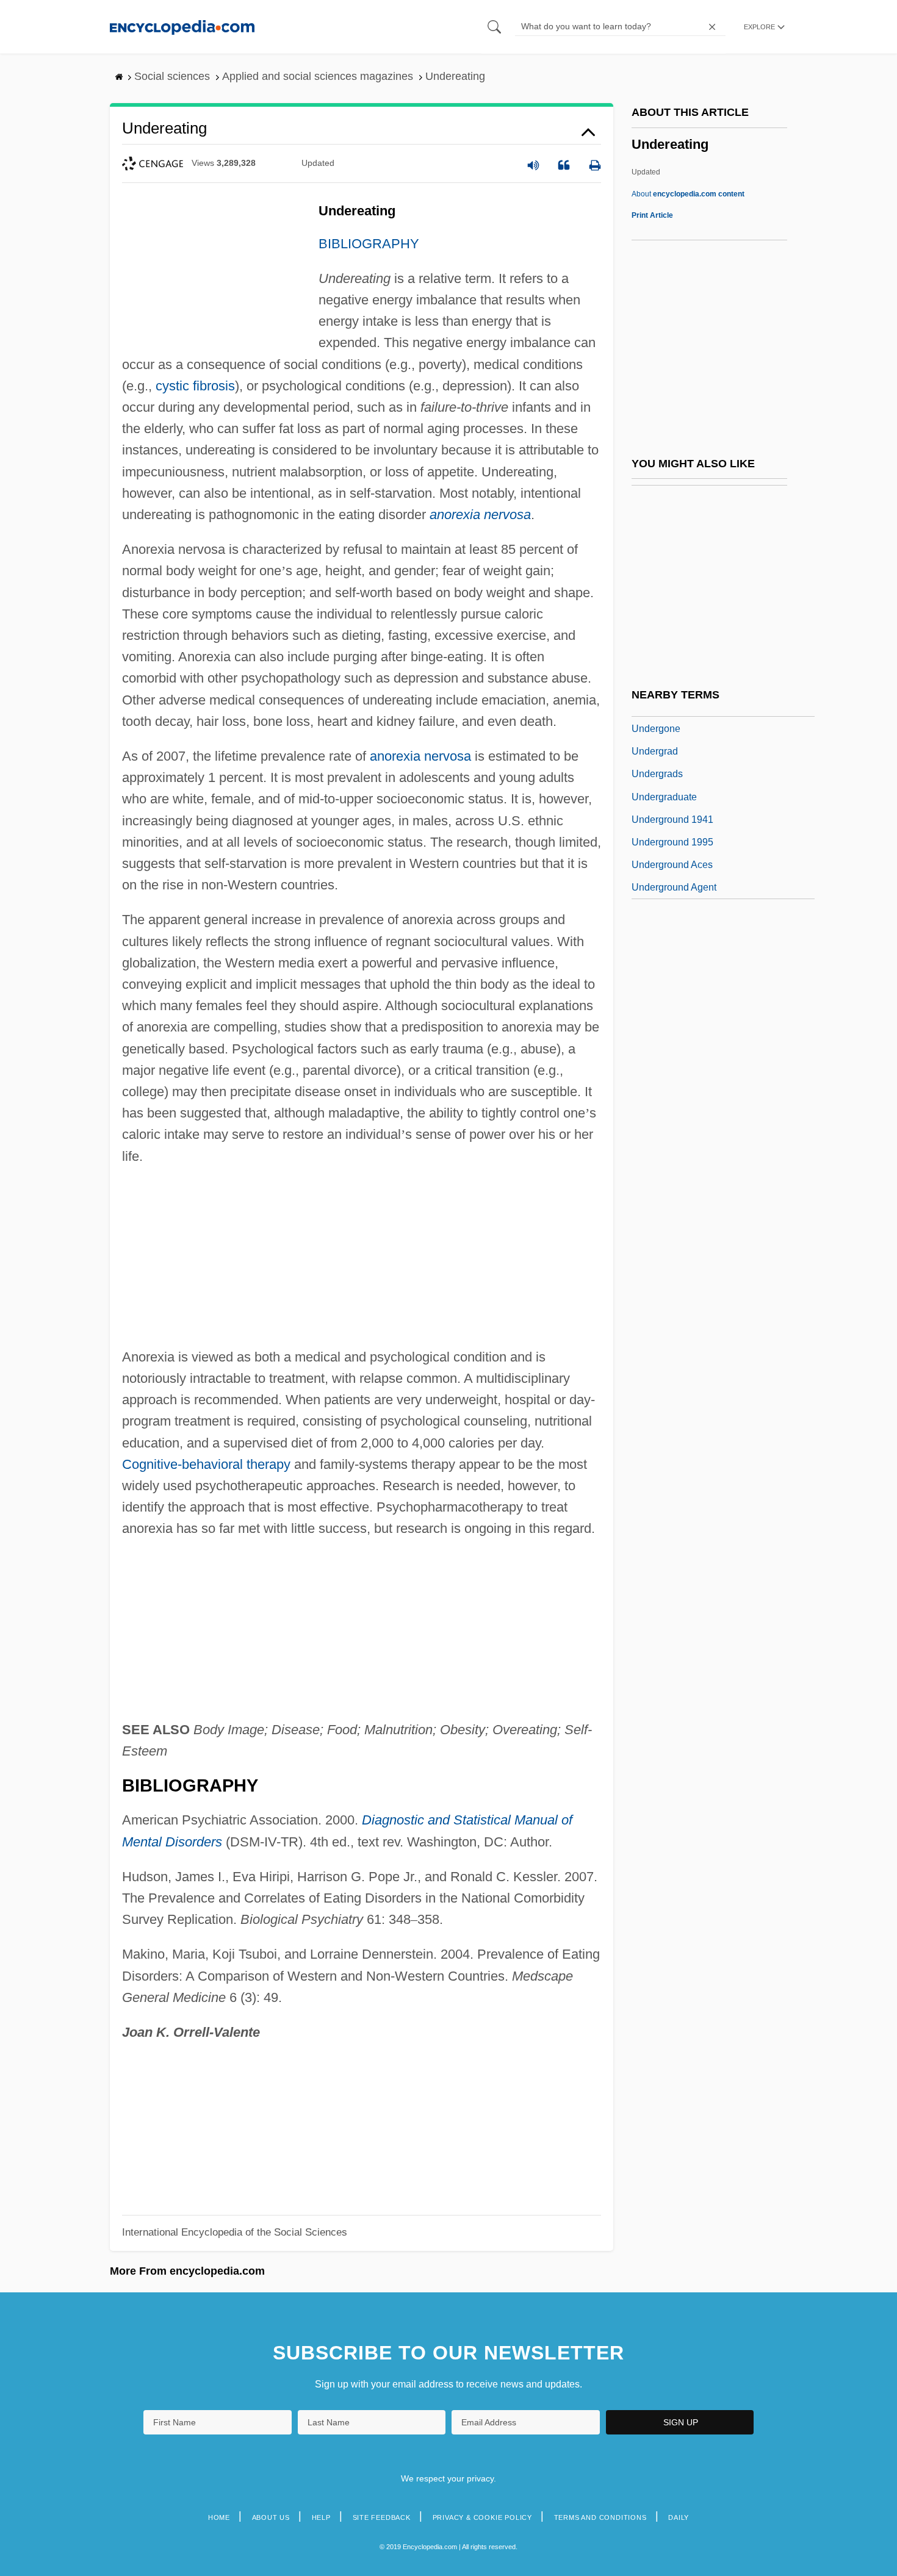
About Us (271, 2517)
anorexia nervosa (480, 515)
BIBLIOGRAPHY (369, 244)
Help (321, 2517)
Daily (679, 2517)
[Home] (182, 27)
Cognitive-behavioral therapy (206, 1464)
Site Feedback (382, 2517)
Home (219, 2517)
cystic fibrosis (195, 386)
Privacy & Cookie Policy (482, 2517)
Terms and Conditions (600, 2517)
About (688, 194)
